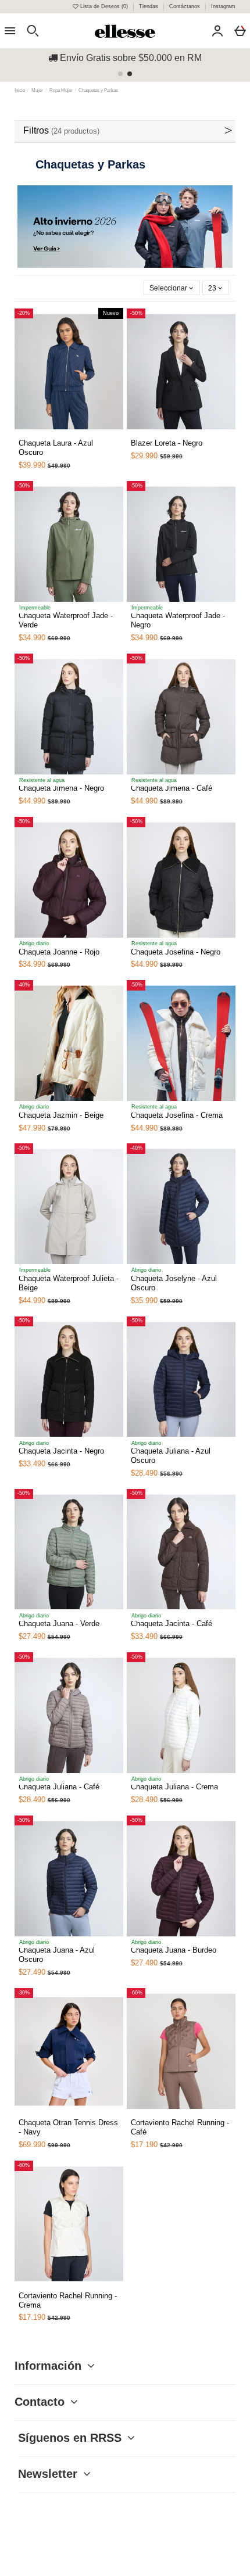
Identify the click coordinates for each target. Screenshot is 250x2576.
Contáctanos (185, 6)
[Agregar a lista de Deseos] (40, 437)
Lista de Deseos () (104, 6)
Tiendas (149, 6)
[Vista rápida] (54, 433)
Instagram (223, 6)
